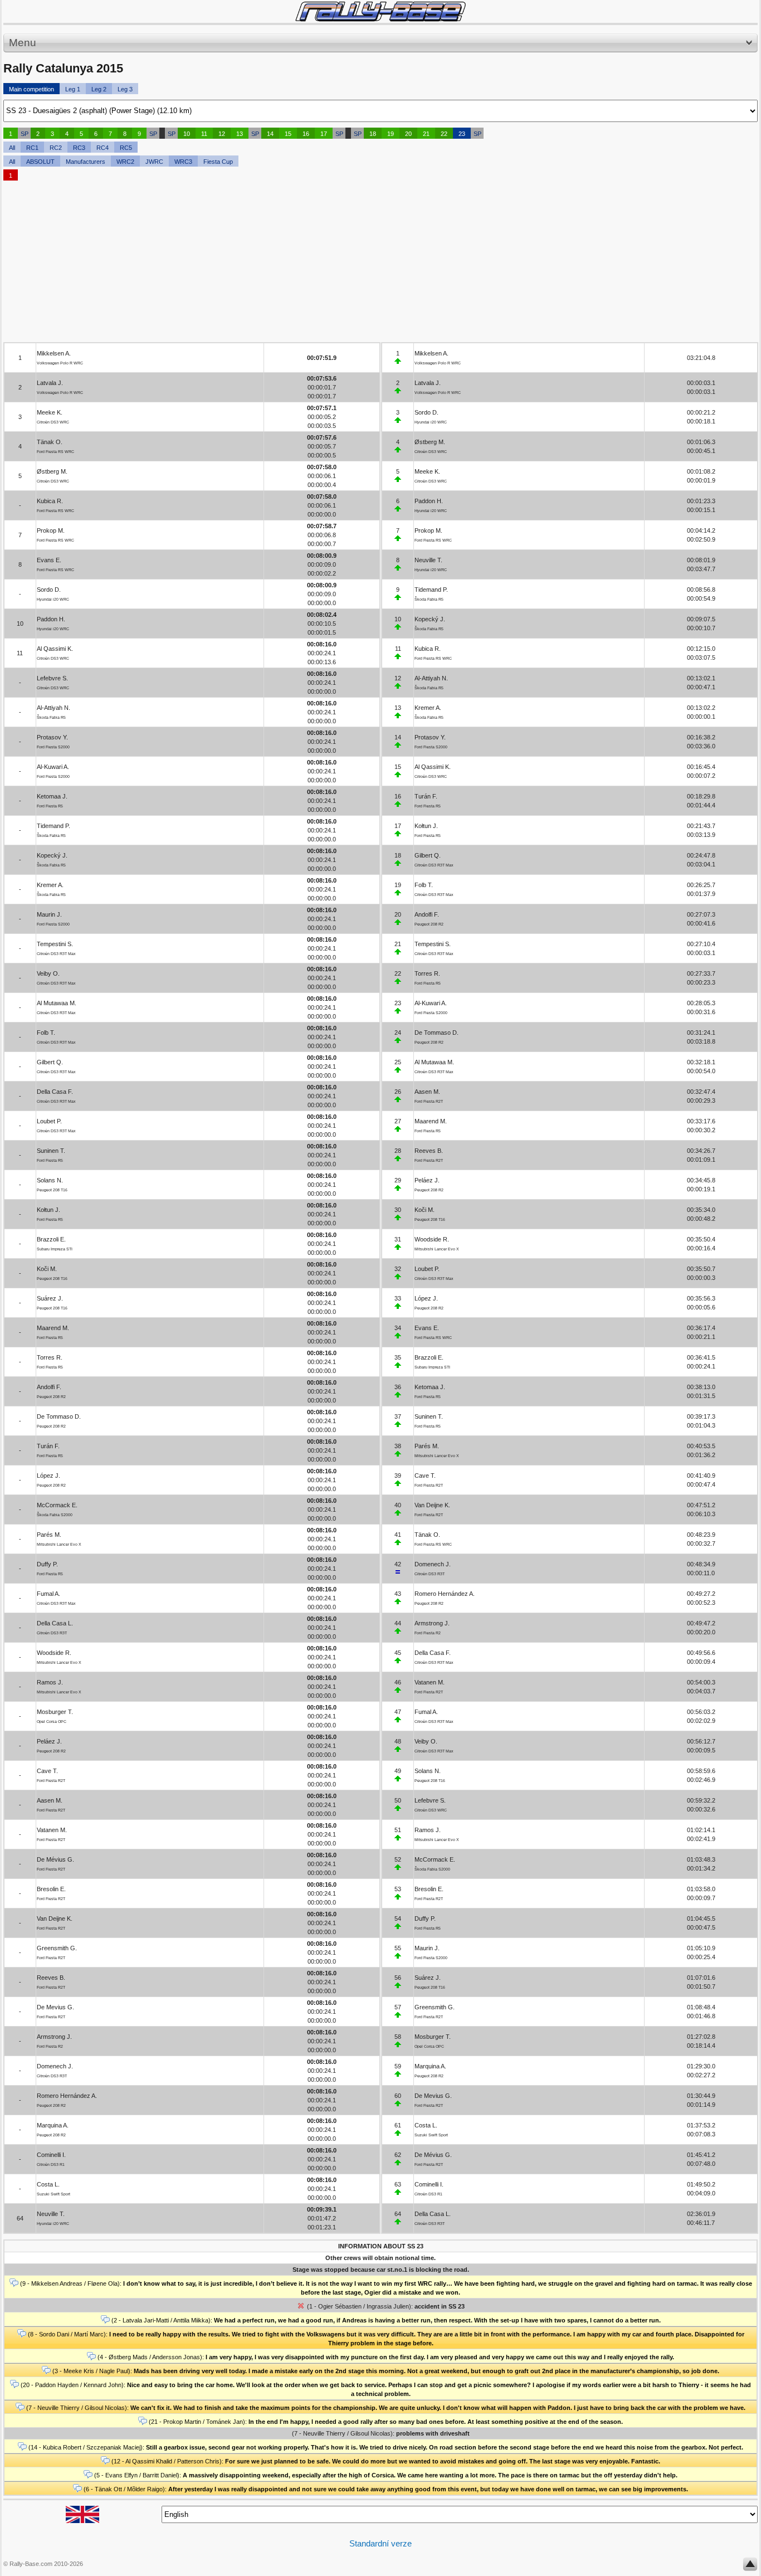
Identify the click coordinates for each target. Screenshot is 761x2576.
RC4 (103, 148)
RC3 (79, 148)
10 (187, 134)
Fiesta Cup (218, 162)
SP (25, 134)
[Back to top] (750, 2567)
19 (391, 134)
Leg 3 (125, 89)
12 (222, 134)
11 (204, 134)
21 (426, 134)
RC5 (126, 148)
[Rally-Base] (380, 11)
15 (288, 134)
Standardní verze (380, 2543)
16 (306, 134)
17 (324, 134)
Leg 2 (99, 89)
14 (270, 134)
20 (408, 134)
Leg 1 (73, 89)
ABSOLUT (40, 162)
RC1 (32, 148)
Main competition (31, 89)
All (12, 148)
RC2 (56, 148)
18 (373, 134)
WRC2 (125, 162)
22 (444, 134)
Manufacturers (86, 162)
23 (462, 134)
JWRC (154, 162)
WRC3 (183, 162)
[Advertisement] (338, 264)
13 (240, 134)
